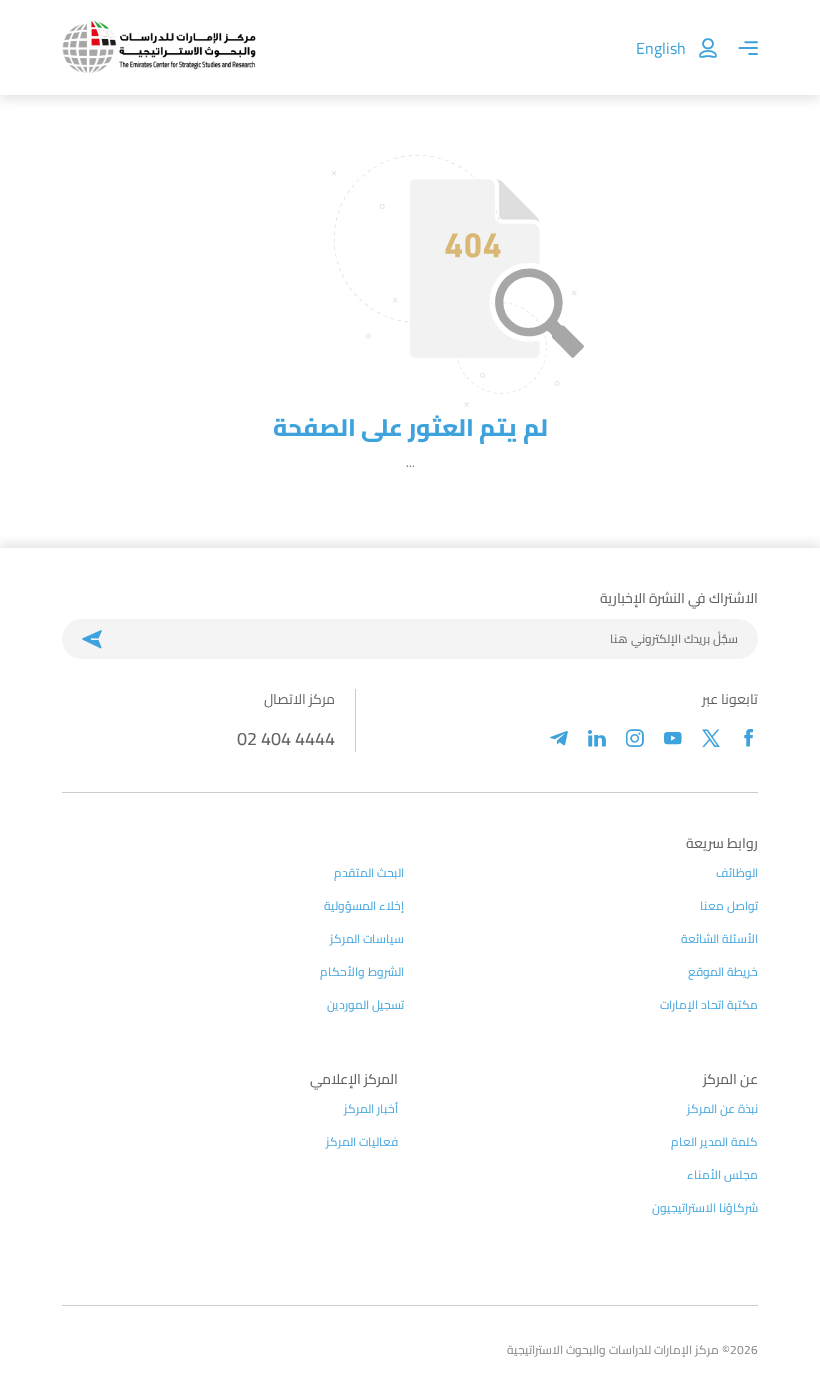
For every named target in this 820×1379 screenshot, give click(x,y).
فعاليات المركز (362, 1142)
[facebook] (749, 738)
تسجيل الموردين (365, 1005)
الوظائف (737, 873)
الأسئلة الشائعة (719, 939)
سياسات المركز (367, 939)
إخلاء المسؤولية (364, 906)
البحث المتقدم (369, 873)
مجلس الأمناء (722, 1175)
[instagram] (635, 738)
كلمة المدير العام (714, 1142)
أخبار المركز (371, 1109)
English (661, 48)
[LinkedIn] (597, 738)
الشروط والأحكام (362, 972)
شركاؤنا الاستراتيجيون (705, 1208)
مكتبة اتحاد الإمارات (709, 1005)
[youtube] (673, 738)
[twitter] (711, 738)
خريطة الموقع (723, 972)
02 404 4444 (286, 738)
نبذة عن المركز (722, 1109)
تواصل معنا (729, 906)
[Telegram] (559, 738)
